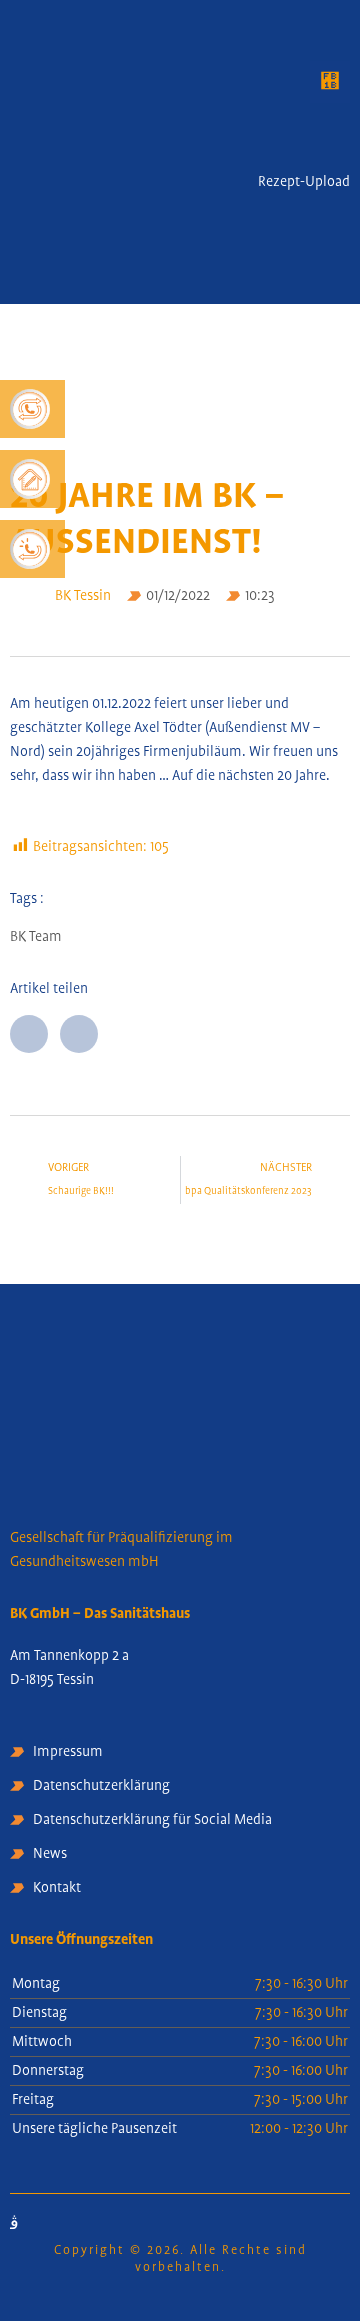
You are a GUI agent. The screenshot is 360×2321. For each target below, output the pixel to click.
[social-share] (29, 1034)
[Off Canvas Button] (332, 144)
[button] (330, 82)
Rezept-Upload (304, 182)
